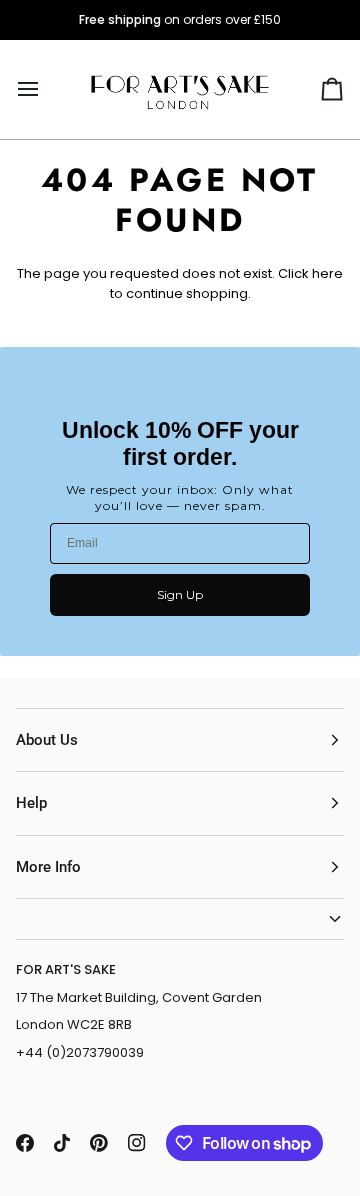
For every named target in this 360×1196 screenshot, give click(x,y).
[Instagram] (137, 1143)
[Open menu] (46, 89)
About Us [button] (47, 740)
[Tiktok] (62, 1143)
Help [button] (31, 803)
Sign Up (180, 594)
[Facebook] (25, 1143)
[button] (180, 919)
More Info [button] (48, 867)
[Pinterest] (99, 1143)
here (327, 273)
